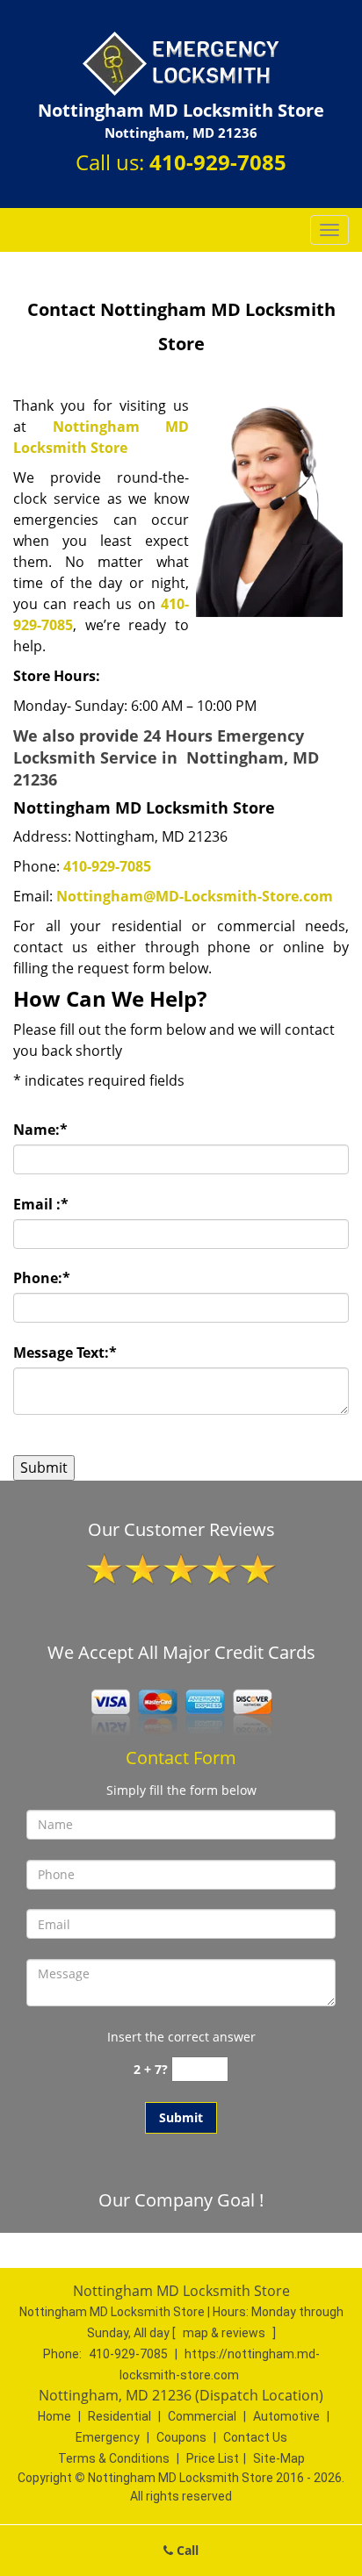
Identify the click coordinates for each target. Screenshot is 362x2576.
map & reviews (225, 2333)
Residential (119, 2416)
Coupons (181, 2437)
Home (54, 2416)
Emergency (108, 2437)
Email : (41, 1204)
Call (186, 2550)
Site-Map (279, 2458)
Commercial (202, 2416)
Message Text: (65, 1353)
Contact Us (255, 2437)
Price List (213, 2458)
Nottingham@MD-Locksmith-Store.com (195, 896)
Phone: (42, 1278)
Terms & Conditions (114, 2458)
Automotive (286, 2416)
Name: (40, 1130)
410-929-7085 (218, 162)
